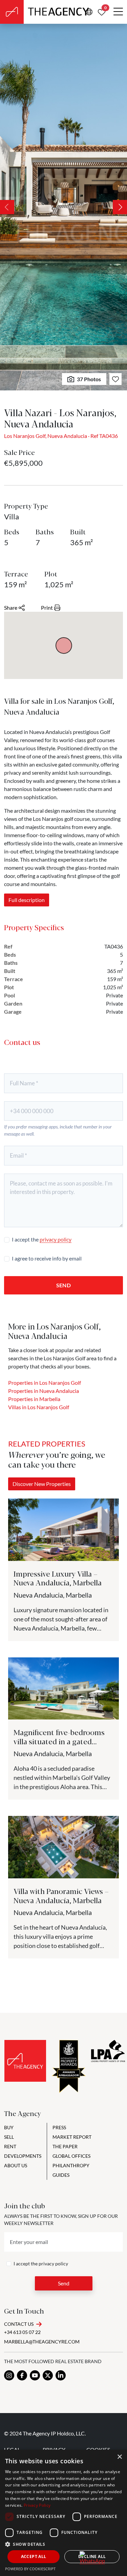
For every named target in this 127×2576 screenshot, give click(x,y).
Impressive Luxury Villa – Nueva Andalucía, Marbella (58, 1578)
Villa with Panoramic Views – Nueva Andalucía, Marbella (61, 1895)
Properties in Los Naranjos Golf (45, 1383)
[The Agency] (25, 2061)
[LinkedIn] (61, 2375)
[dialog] (63, 2513)
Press (59, 2127)
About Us (16, 2165)
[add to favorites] (115, 379)
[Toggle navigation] (118, 12)
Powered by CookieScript (30, 2569)
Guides (61, 2175)
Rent (10, 2146)
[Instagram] (9, 2375)
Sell (9, 2137)
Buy (9, 2127)
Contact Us (19, 2324)
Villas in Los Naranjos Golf (39, 1407)
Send (63, 1285)
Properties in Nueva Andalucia (44, 1391)
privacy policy (56, 1239)
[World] (89, 12)
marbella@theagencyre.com (42, 2342)
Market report (72, 2137)
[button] (63, 2544)
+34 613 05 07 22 (22, 2332)
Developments (23, 2156)
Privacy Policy (37, 2505)
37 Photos (89, 379)
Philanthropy (71, 2165)
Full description (27, 900)
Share (11, 608)
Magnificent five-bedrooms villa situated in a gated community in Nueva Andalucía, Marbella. (59, 1745)
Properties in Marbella (34, 1399)
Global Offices (71, 2156)
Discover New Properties (42, 1484)
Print (47, 608)
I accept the (42, 1239)
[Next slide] (120, 207)
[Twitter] (48, 2375)
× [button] (119, 2457)
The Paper (65, 2146)
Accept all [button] (34, 2556)
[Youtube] (35, 2375)
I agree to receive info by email (47, 1258)
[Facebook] (22, 2375)
